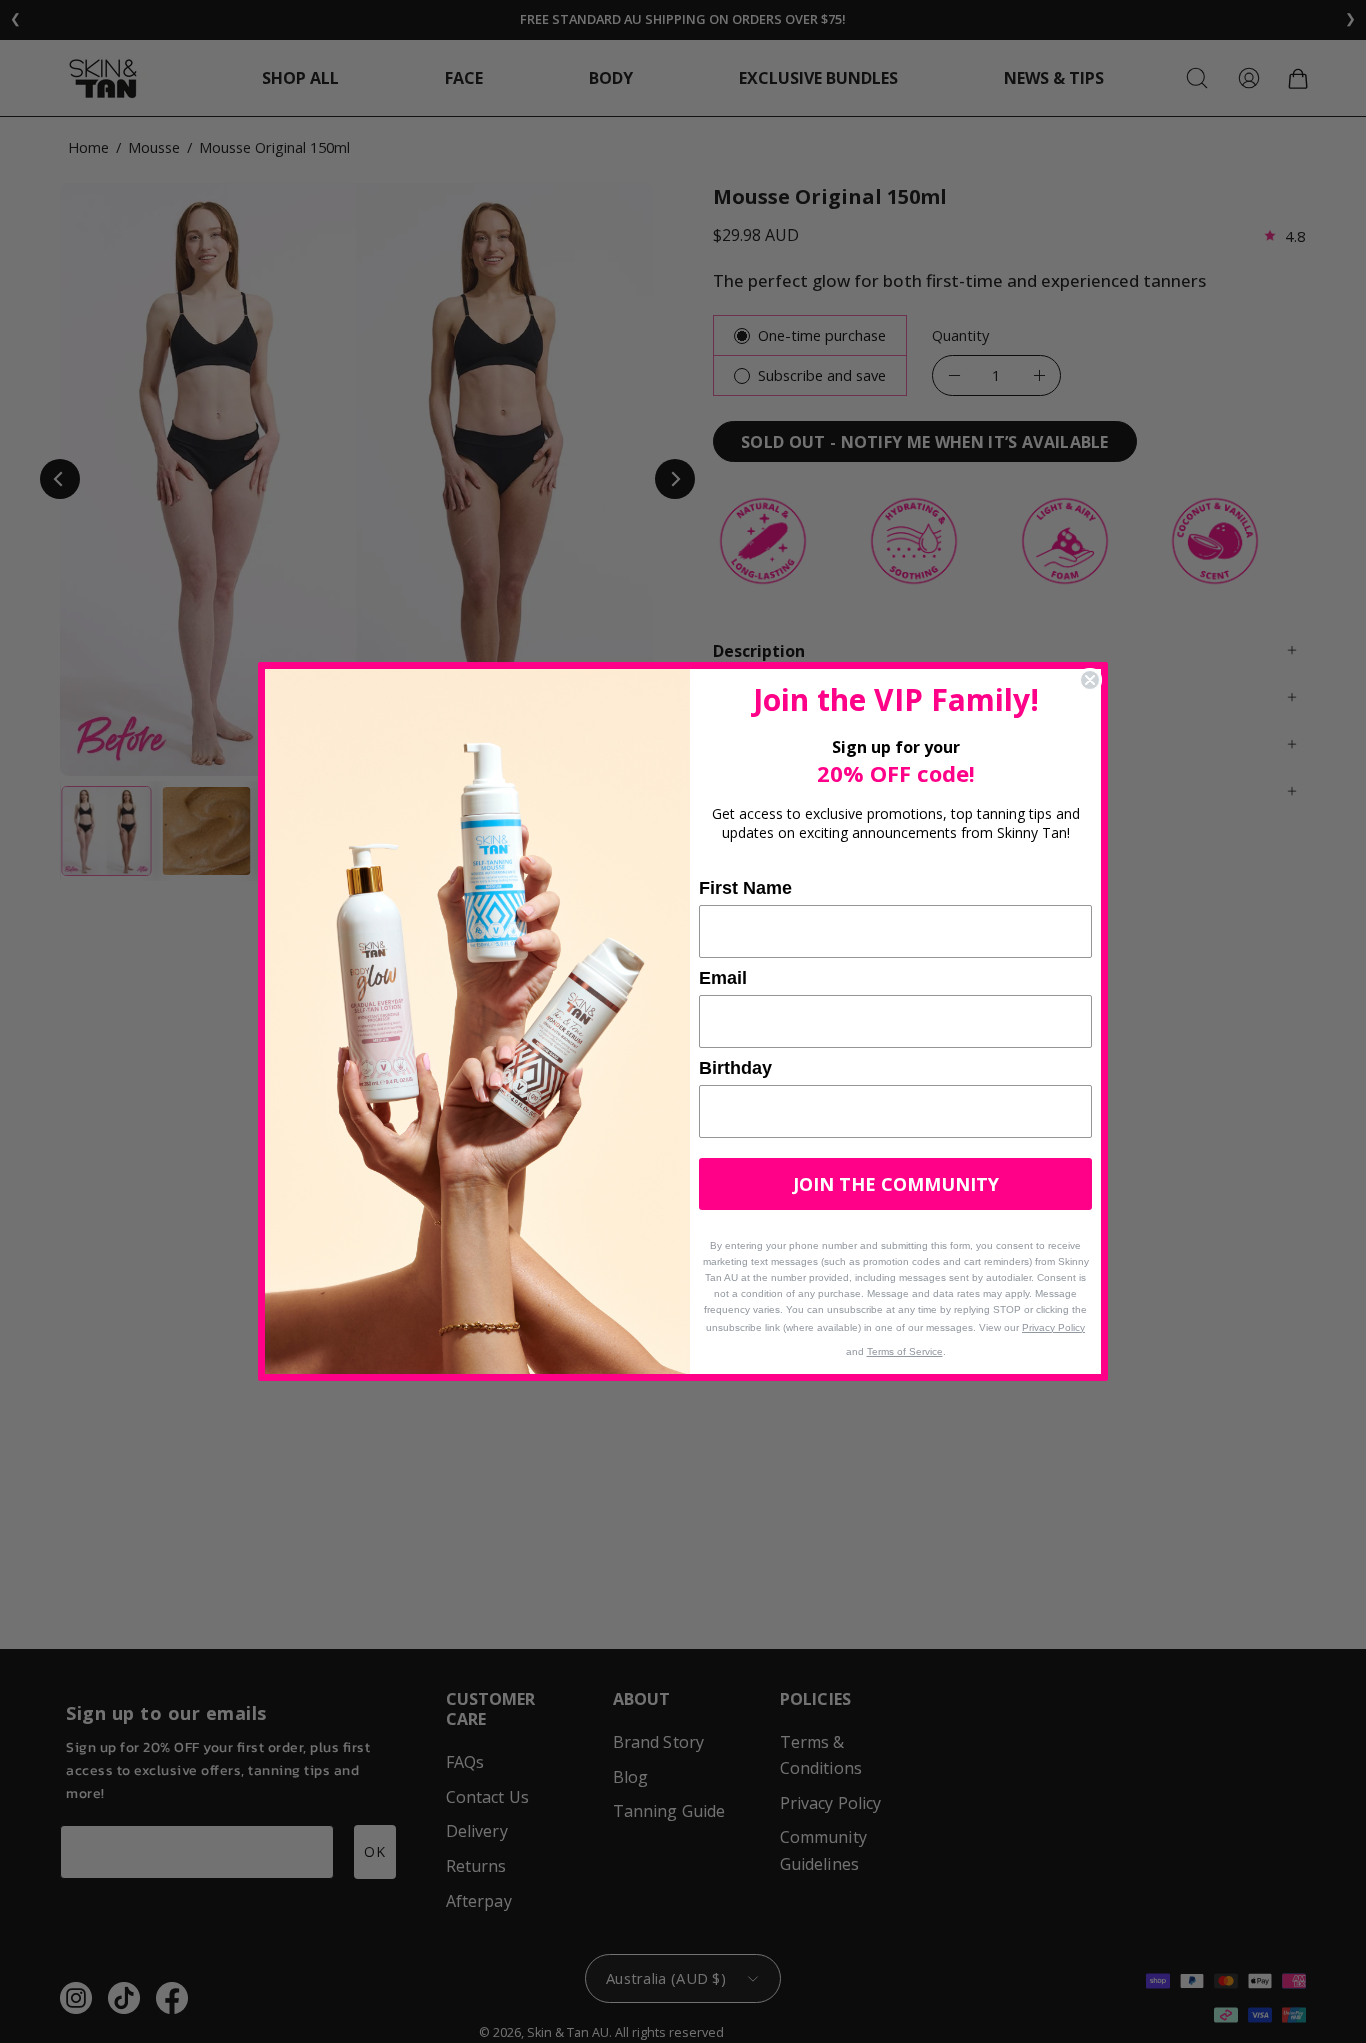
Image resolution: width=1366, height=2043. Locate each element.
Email (723, 978)
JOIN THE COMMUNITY (896, 1184)
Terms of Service (905, 1351)
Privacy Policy (1053, 1327)
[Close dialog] (1090, 680)
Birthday (735, 1068)
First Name (745, 888)
